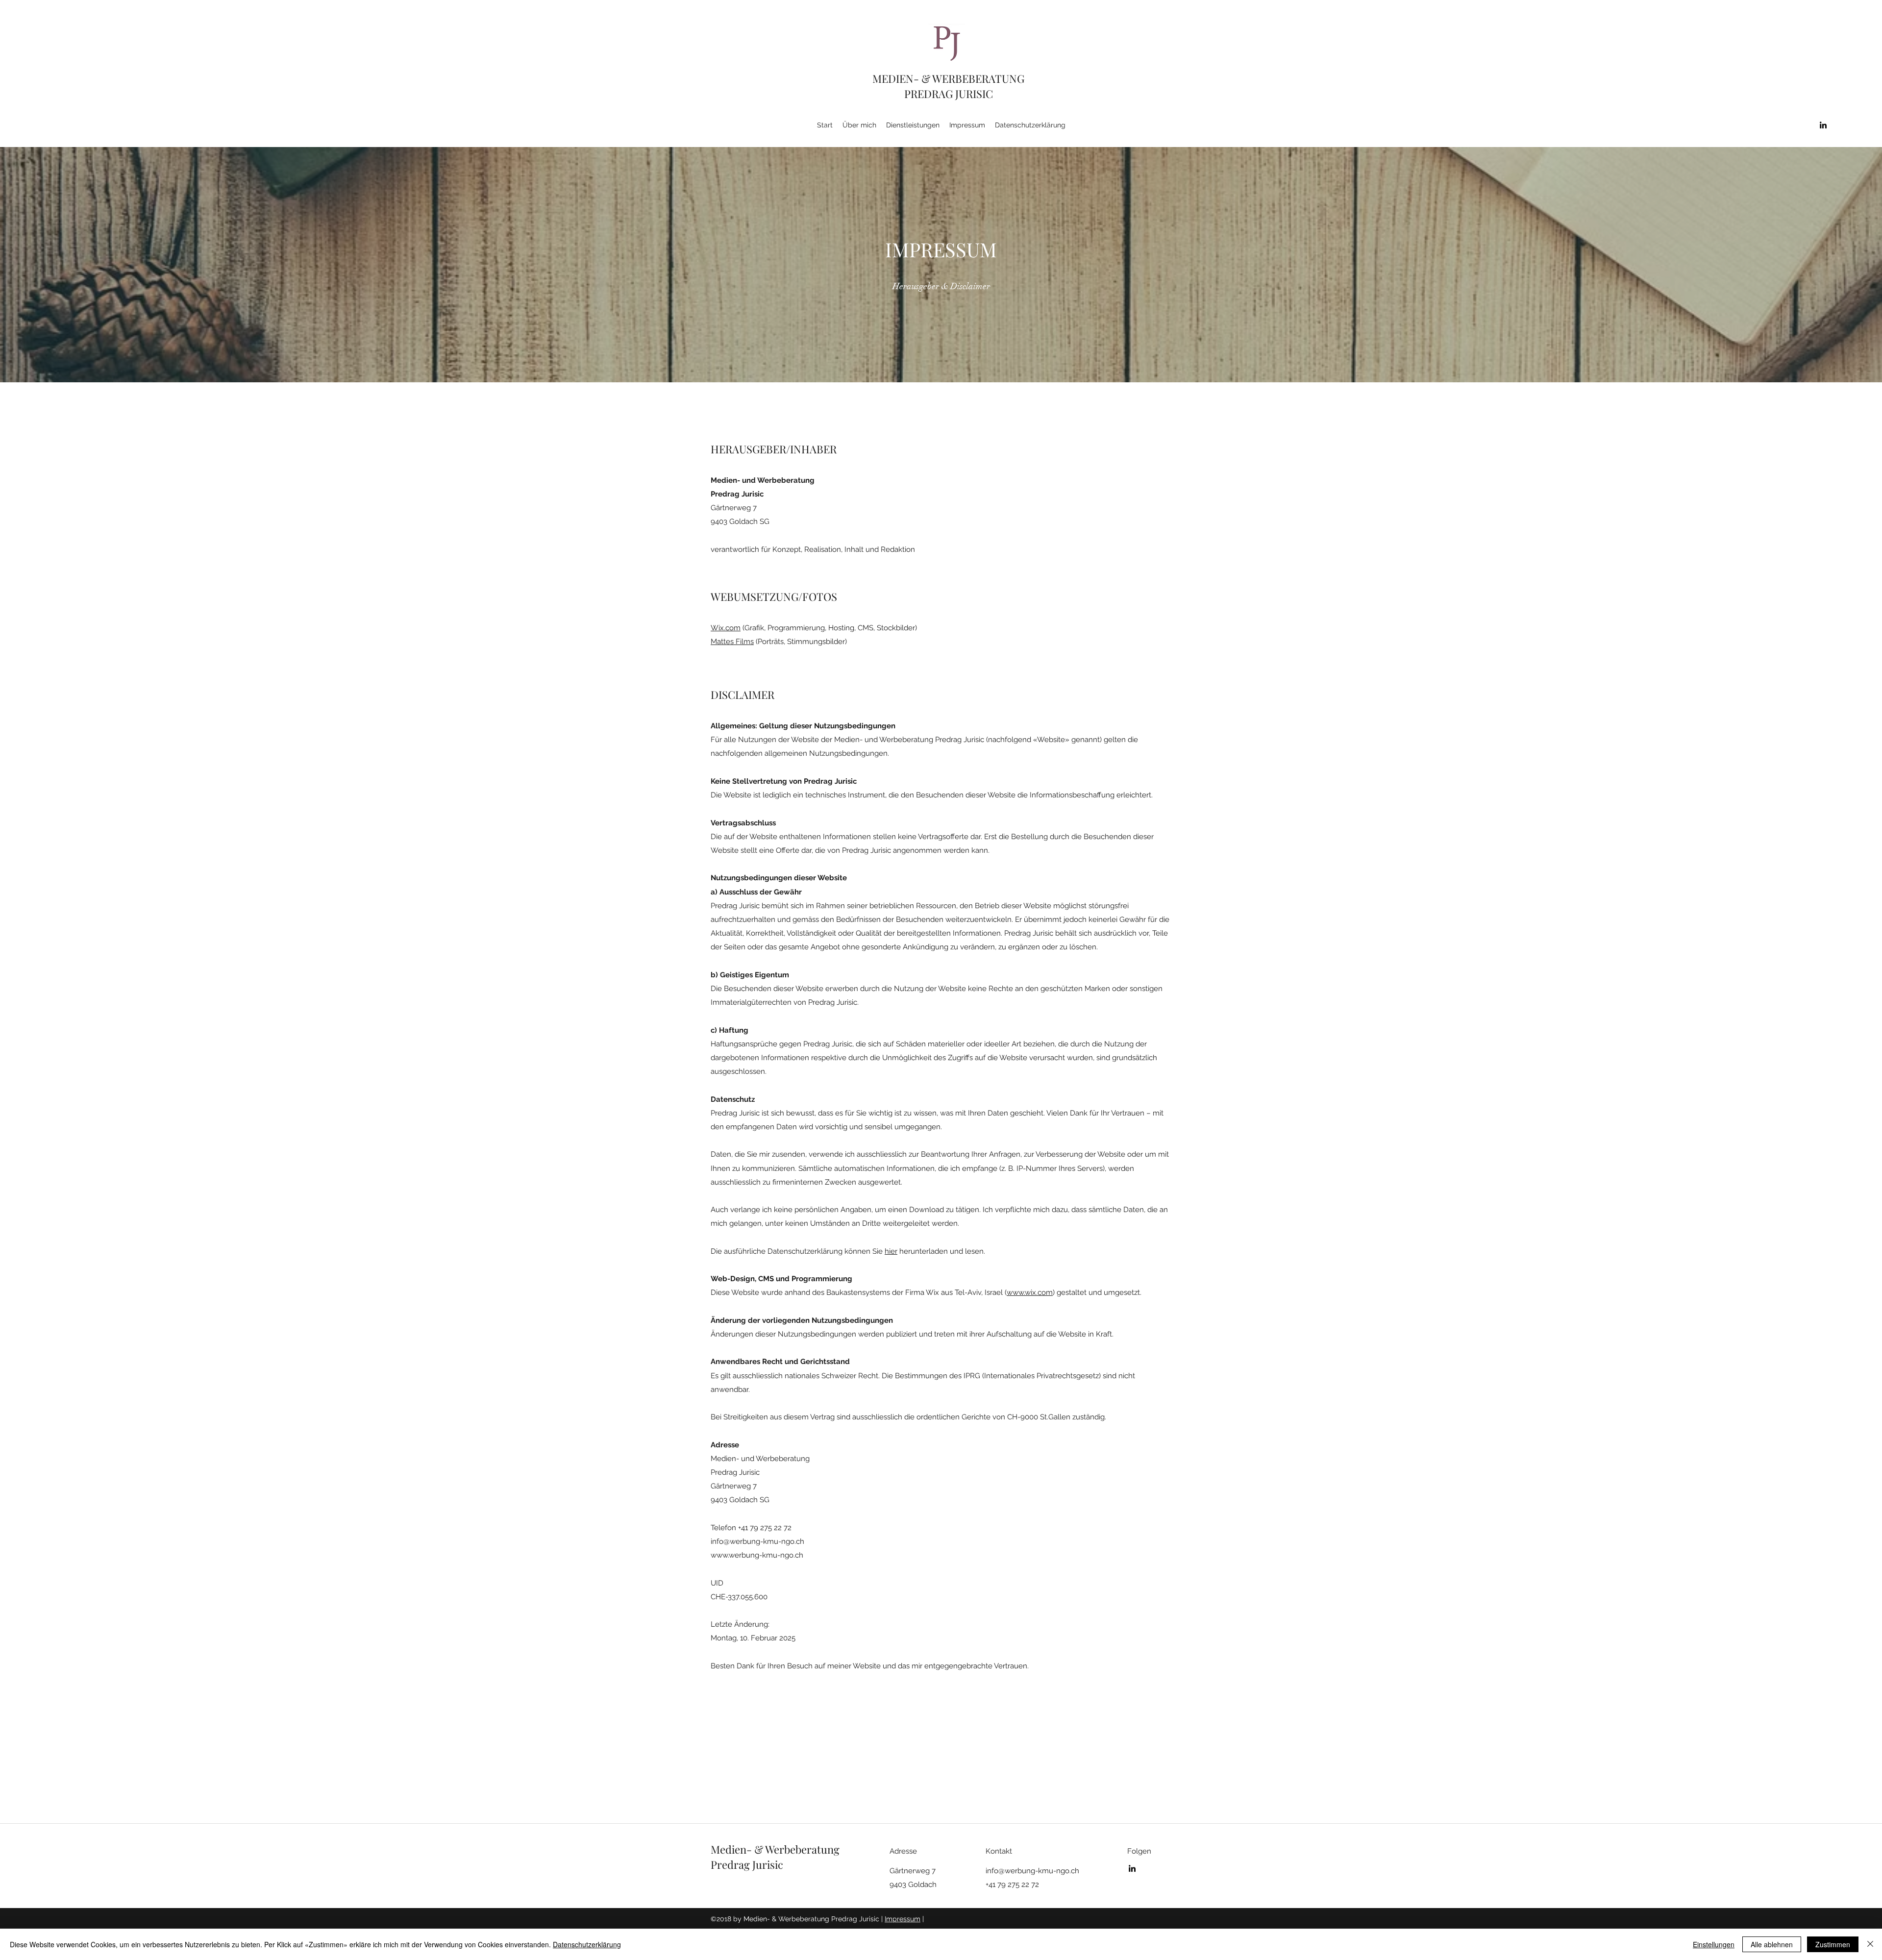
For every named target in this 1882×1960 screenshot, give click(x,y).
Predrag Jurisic (747, 1864)
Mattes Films (732, 642)
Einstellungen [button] (1714, 1944)
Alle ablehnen (1772, 1944)
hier (891, 1251)
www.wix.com (1030, 1292)
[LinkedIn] (1823, 125)
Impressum (903, 1919)
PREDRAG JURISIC (949, 94)
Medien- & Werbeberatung (775, 1849)
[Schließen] (1870, 1944)
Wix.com (726, 628)
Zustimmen (1833, 1944)
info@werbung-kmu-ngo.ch (757, 1541)
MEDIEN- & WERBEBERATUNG (948, 78)
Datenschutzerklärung (587, 1944)
